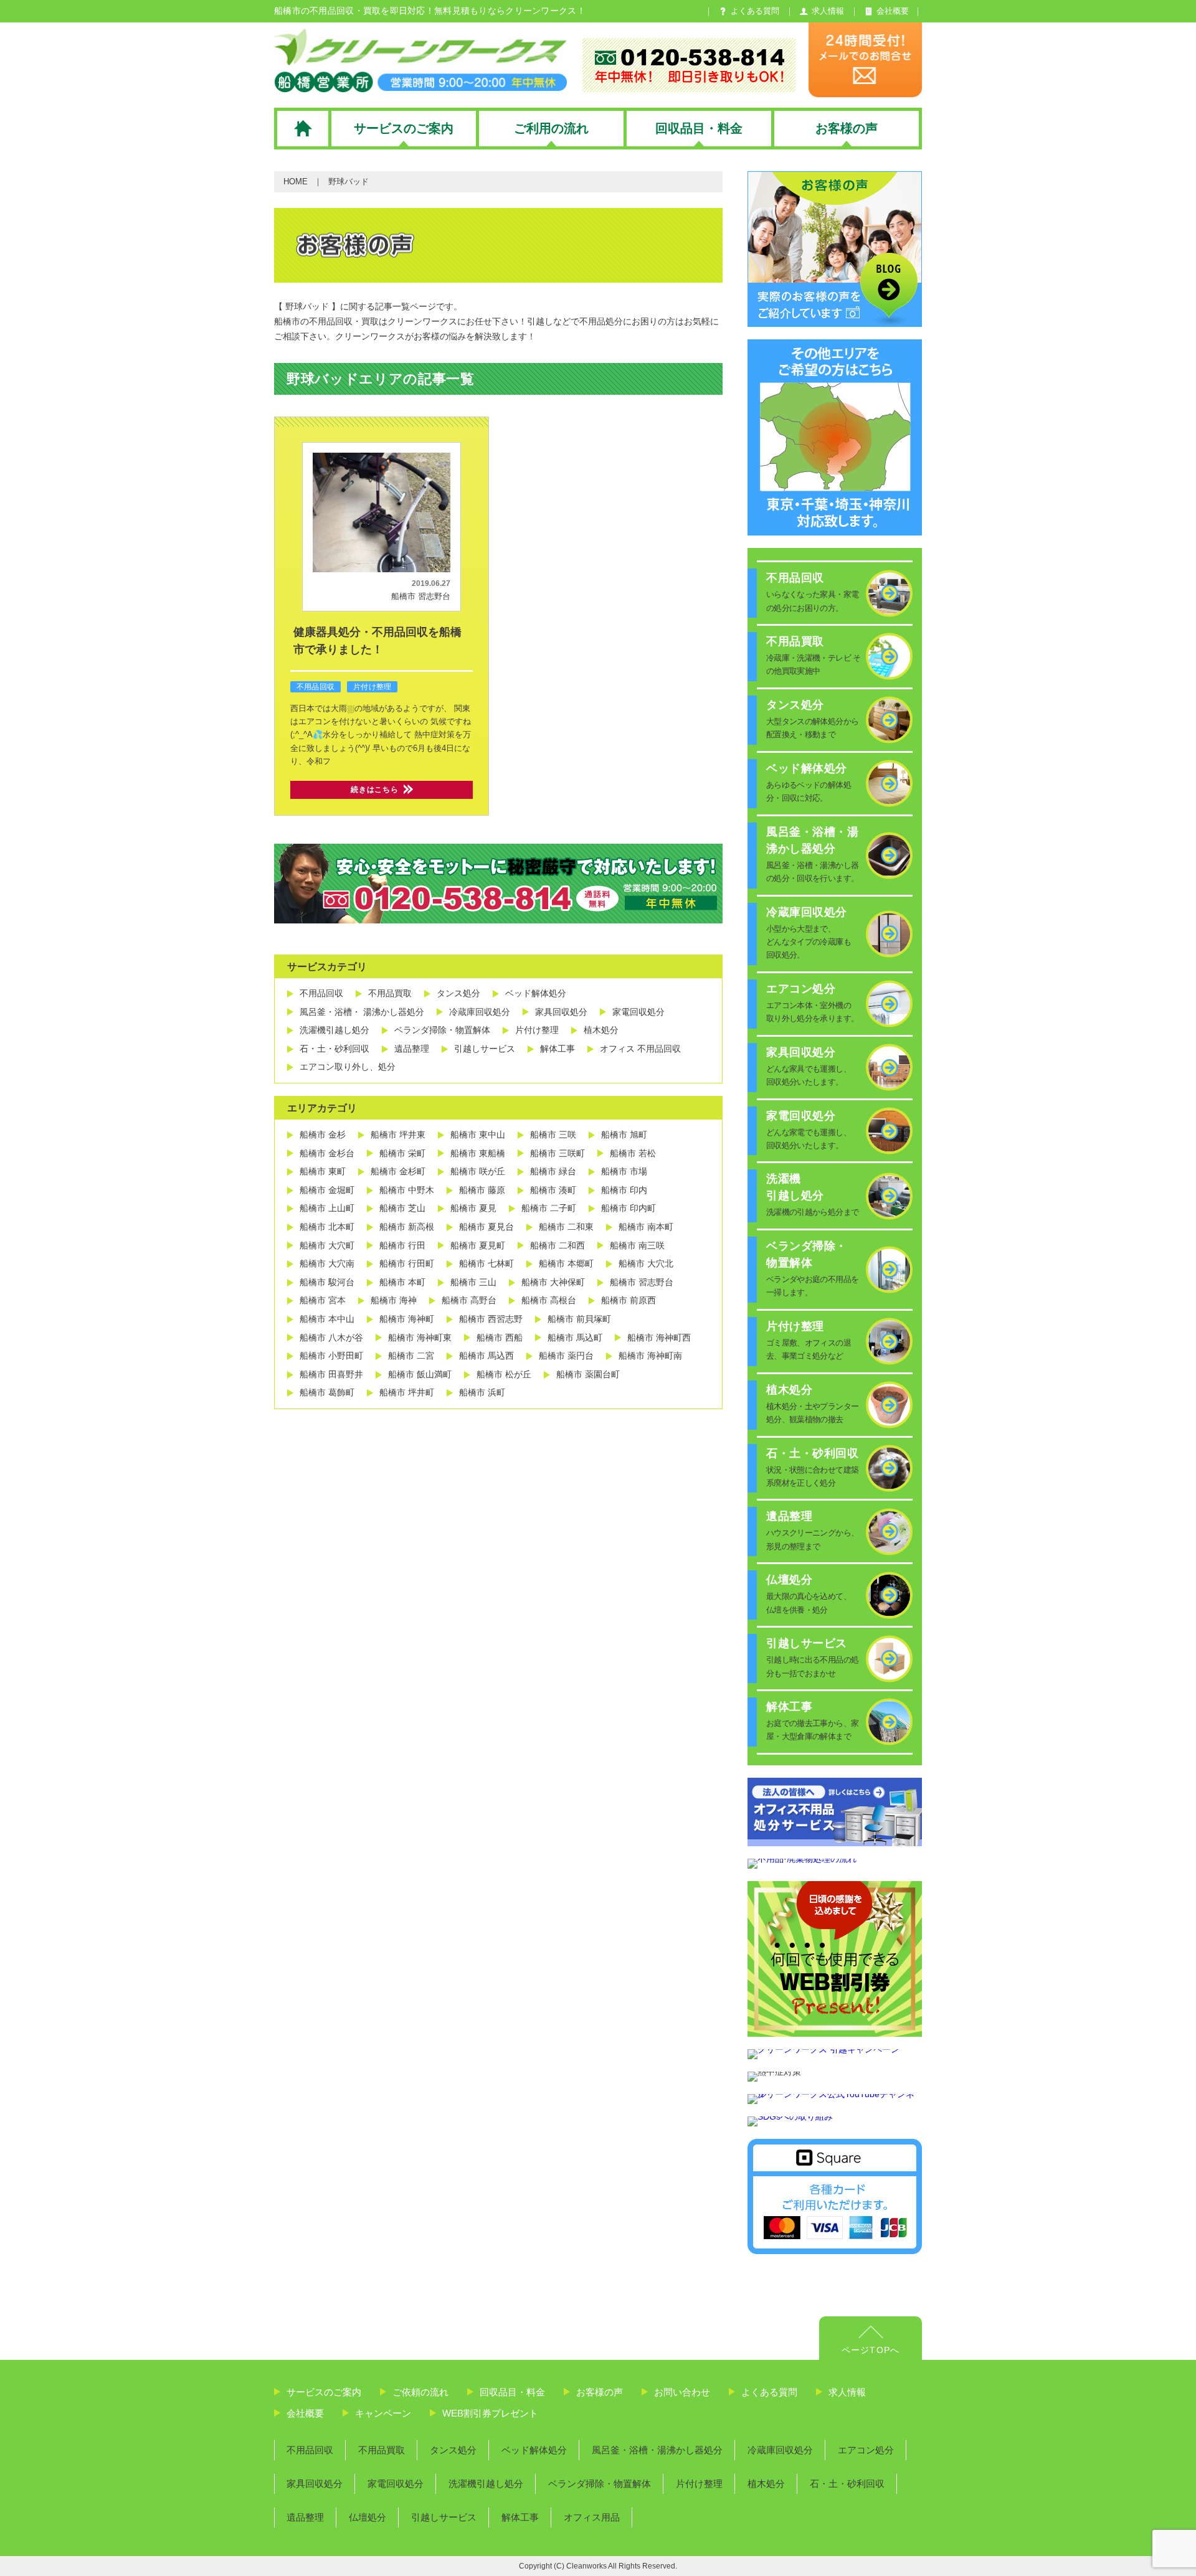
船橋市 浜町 (482, 1392)
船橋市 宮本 (323, 1300)
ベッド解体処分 (536, 993)
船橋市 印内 (624, 1190)
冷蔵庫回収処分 (480, 1012)
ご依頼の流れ (420, 2392)
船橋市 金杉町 (398, 1171)
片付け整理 (372, 687)
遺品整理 (412, 1049)
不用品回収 (316, 687)
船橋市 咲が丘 (478, 1171)
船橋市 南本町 (646, 1227)
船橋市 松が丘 (504, 1374)
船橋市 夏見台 (486, 1227)
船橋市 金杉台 (327, 1153)
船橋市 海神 (394, 1300)
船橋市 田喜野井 (331, 1374)
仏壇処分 (368, 2517)
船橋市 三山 (473, 1282)
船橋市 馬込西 (486, 1356)
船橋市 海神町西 (659, 1338)
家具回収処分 (561, 1012)
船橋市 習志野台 (421, 596)
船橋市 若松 (633, 1153)
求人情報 (847, 2392)
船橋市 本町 (402, 1282)
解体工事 (558, 1049)
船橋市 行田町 (407, 1263)
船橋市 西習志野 (491, 1319)
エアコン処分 (866, 2450)
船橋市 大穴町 (327, 1245)
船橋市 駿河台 (327, 1282)
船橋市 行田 (402, 1245)
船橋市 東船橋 (478, 1153)
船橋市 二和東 (566, 1227)
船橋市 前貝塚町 (579, 1319)
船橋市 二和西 (558, 1245)
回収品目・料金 (512, 2392)
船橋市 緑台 (553, 1171)
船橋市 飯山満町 (420, 1374)
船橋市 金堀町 (327, 1190)
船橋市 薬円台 (566, 1356)
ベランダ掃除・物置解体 (442, 1030)
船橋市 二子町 (549, 1208)
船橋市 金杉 (323, 1135)
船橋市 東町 (323, 1171)
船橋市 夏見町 (478, 1245)
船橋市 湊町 (553, 1190)
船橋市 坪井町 (407, 1392)
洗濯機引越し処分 (335, 1030)
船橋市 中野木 (407, 1190)
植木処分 (601, 1030)
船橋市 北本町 (327, 1227)
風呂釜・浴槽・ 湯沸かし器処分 (362, 1012)
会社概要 (305, 2413)
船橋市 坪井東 (398, 1135)
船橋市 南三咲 (637, 1245)
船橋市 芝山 (402, 1208)
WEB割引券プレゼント (490, 2413)
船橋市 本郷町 (566, 1263)
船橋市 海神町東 (420, 1338)
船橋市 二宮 (411, 1356)
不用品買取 (390, 993)
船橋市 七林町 (486, 1263)
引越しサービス (485, 1049)
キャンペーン (383, 2413)
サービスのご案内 (324, 2392)
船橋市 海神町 (407, 1319)
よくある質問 (769, 2392)
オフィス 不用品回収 (640, 1049)
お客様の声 (600, 2392)
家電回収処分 (638, 1012)
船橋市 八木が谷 (331, 1338)
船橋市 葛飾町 (327, 1392)
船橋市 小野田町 (331, 1356)
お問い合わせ (682, 2392)
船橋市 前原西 (629, 1300)
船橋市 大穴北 (646, 1263)
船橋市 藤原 (482, 1190)
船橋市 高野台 (469, 1300)
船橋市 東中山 (478, 1135)
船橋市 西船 (500, 1338)
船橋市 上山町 (327, 1208)
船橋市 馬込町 (575, 1338)
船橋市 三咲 (553, 1135)
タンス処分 (458, 993)
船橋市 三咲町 (558, 1153)
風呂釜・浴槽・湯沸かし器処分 (657, 2450)
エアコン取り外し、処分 (348, 1067)
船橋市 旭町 (624, 1135)
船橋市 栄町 (402, 1153)
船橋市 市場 (624, 1171)
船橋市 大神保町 (553, 1282)
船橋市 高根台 (549, 1300)
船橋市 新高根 (407, 1227)
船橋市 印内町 (629, 1208)
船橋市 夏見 (473, 1208)
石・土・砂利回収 (335, 1049)
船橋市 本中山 (327, 1319)
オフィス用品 (592, 2517)
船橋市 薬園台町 (588, 1374)
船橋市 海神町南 (650, 1356)
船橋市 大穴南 (327, 1263)
